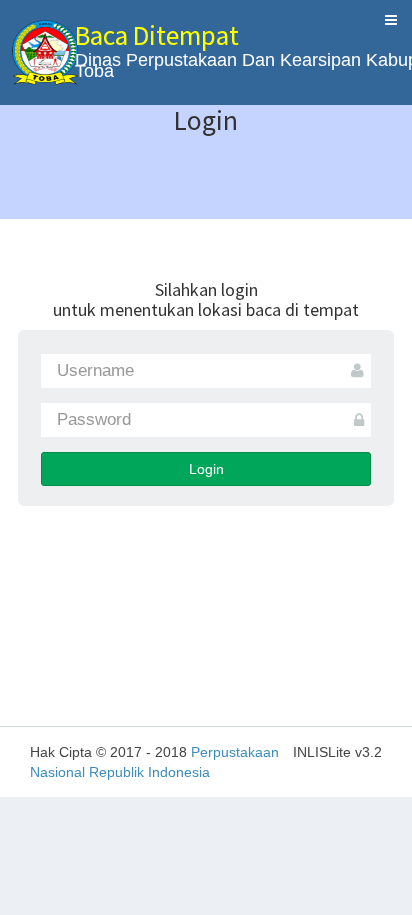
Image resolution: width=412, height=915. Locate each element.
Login (206, 469)
